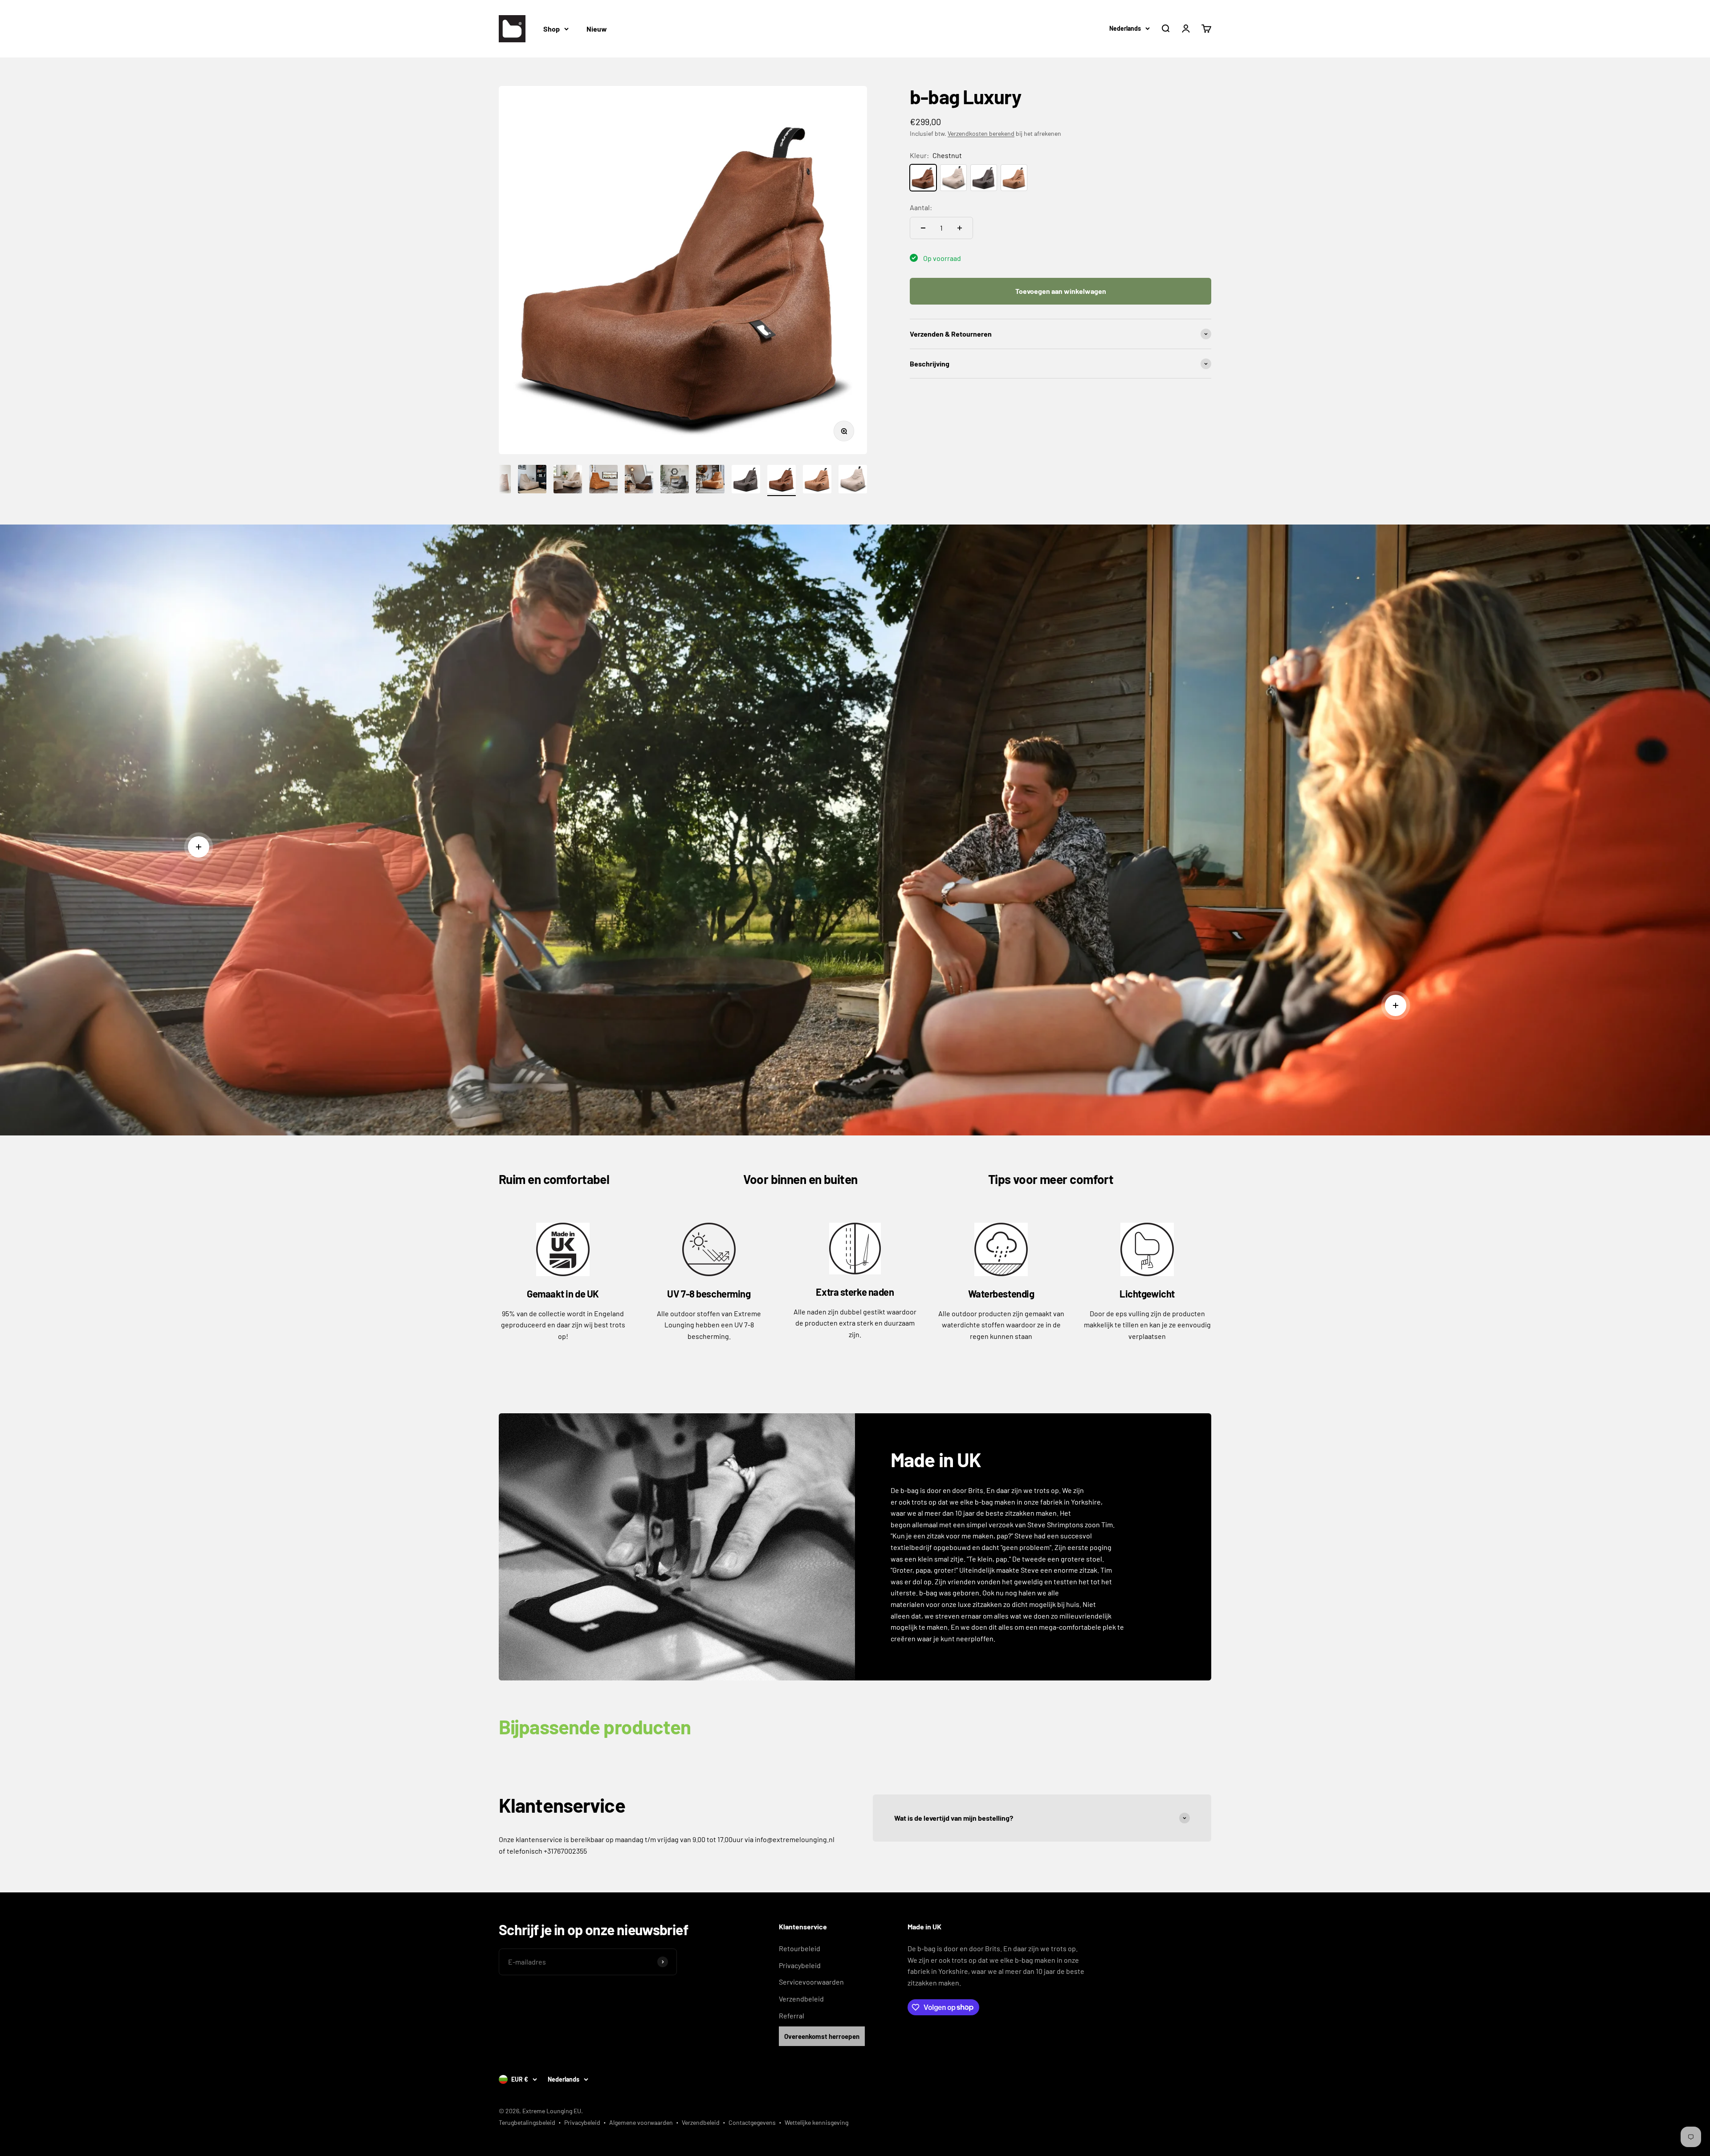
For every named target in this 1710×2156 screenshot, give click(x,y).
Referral (792, 2016)
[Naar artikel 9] (710, 480)
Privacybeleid (800, 1965)
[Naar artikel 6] (603, 480)
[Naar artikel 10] (746, 480)
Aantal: (921, 207)
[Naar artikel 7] (639, 480)
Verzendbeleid (801, 1999)
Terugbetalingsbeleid (527, 2122)
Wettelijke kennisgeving (816, 2122)
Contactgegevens (752, 2122)
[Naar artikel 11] (782, 480)
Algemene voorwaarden (641, 2122)
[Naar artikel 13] (853, 480)
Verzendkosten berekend (981, 133)
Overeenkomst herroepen (822, 2036)
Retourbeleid (800, 1948)
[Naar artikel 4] (532, 480)
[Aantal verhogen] (960, 228)
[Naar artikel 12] (817, 480)
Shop (552, 29)
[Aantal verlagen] (923, 228)
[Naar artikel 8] (675, 480)
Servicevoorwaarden (811, 1982)
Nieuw (597, 29)
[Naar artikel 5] (568, 480)
